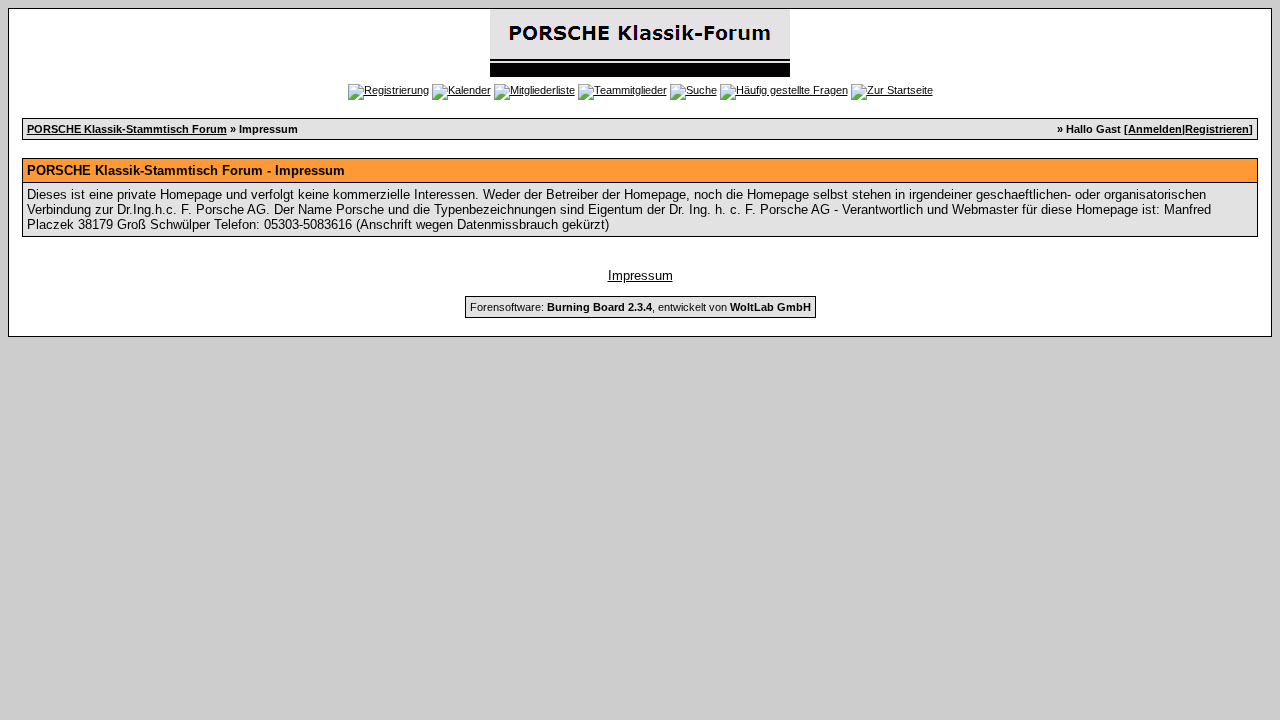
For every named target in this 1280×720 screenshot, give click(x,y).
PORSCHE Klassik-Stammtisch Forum (127, 129)
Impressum (640, 275)
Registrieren (1217, 129)
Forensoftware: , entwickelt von (640, 307)
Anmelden (1155, 129)
